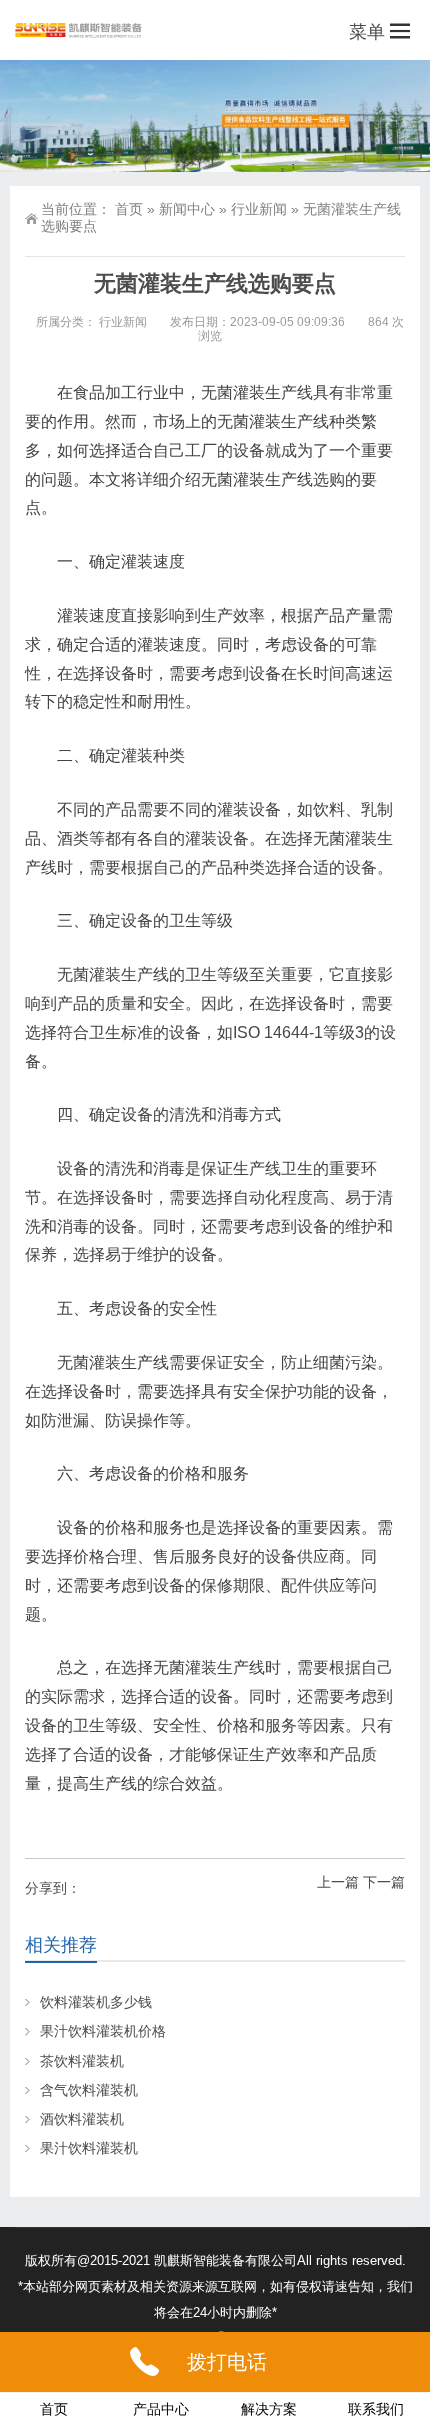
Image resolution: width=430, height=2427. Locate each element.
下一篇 (384, 1882)
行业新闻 (259, 209)
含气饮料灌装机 (89, 2090)
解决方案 (269, 2409)
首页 (129, 209)
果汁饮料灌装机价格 (103, 2031)
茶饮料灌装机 (82, 2061)
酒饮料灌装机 (82, 2119)
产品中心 (161, 2409)
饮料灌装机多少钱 (96, 2002)
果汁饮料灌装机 (89, 2148)
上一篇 (338, 1882)
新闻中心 (187, 209)
